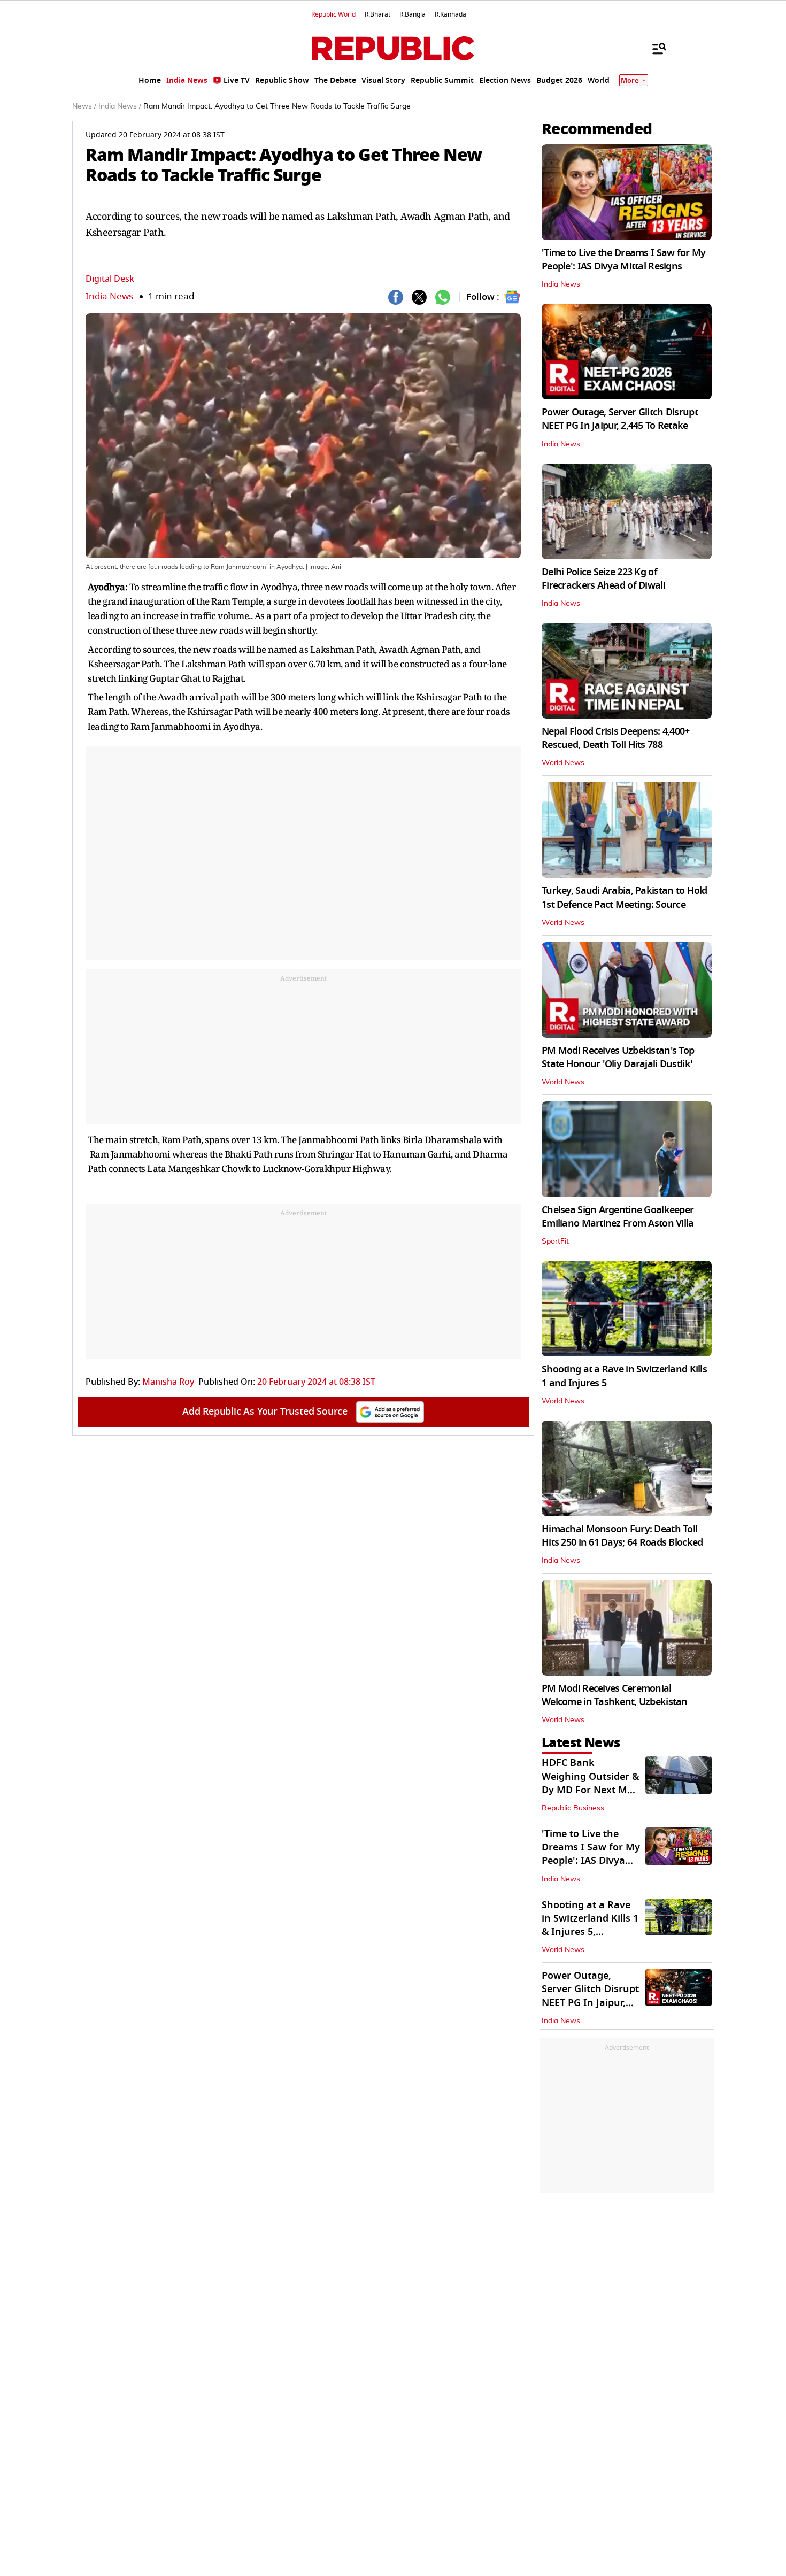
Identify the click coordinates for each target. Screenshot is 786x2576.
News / (84, 106)
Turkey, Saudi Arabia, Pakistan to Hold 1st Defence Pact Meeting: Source (625, 897)
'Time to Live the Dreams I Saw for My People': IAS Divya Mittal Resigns (623, 260)
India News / (120, 106)
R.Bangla (413, 14)
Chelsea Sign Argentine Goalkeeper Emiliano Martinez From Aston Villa (618, 1217)
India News (109, 296)
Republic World (333, 14)
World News (563, 763)
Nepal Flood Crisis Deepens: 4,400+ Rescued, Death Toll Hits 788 (616, 738)
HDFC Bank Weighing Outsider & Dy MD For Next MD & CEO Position (590, 1783)
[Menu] (654, 48)
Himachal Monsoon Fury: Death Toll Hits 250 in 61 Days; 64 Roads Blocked (622, 1536)
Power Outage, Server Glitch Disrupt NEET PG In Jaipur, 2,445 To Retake (620, 419)
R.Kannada (450, 14)
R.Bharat (377, 14)
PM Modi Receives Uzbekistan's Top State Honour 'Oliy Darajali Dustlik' (618, 1057)
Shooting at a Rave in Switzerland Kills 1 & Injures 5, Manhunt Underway (590, 1925)
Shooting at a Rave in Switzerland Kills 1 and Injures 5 (624, 1376)
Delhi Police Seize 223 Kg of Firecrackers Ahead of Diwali (603, 579)
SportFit (555, 1241)
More (630, 80)
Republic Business (573, 1808)
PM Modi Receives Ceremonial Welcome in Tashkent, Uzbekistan (615, 1695)
